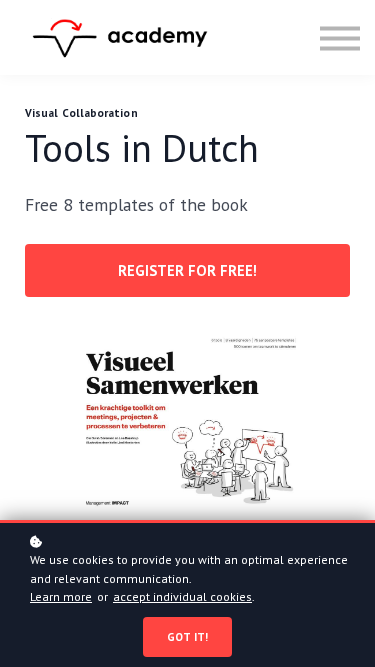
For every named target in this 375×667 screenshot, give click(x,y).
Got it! (187, 637)
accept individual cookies (182, 596)
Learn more (61, 596)
